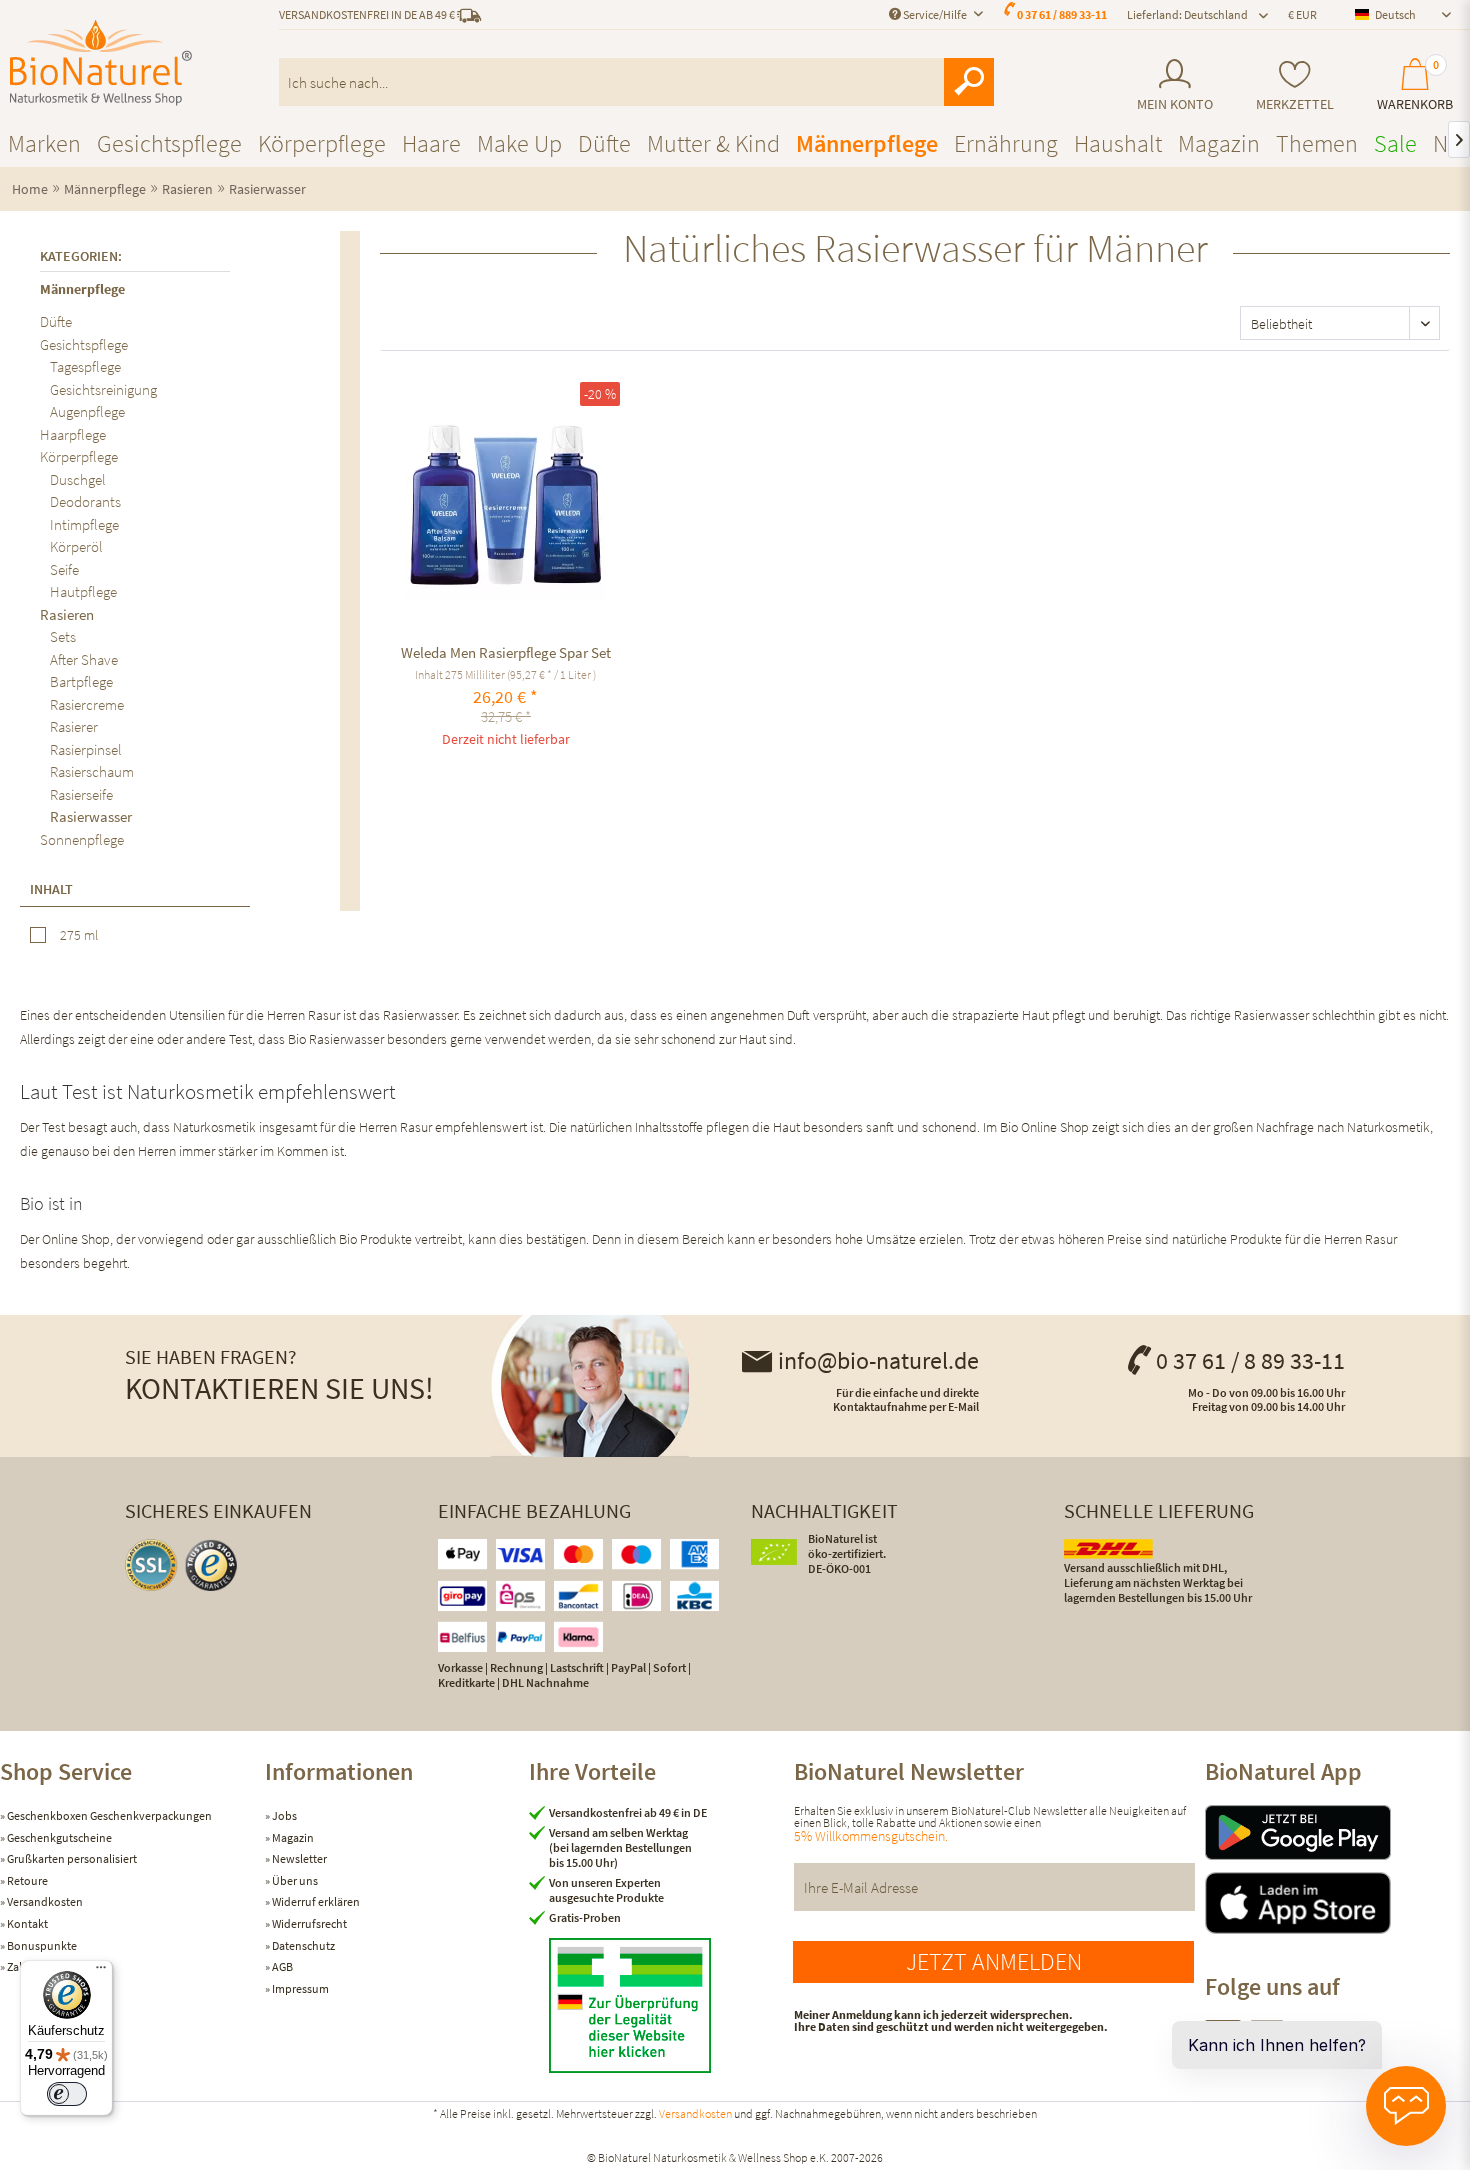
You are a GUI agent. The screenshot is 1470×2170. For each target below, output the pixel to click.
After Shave (84, 659)
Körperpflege (79, 456)
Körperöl (76, 546)
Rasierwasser (91, 816)
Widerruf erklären (315, 1901)
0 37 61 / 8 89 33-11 (1250, 1360)
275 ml (79, 935)
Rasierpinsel (86, 749)
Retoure (26, 1880)
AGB (281, 1966)
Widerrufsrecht (308, 1923)
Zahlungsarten (43, 1966)
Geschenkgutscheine (58, 1837)
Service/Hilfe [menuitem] (935, 14)
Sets (63, 636)
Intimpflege (84, 524)
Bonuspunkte (41, 1945)
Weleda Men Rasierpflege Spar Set (506, 652)
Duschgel (78, 479)
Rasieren (67, 614)
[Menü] (101, 1972)
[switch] (67, 2094)
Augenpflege (87, 411)
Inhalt (51, 889)
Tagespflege (85, 366)
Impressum (299, 1988)
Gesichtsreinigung (103, 389)
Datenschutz (302, 1945)
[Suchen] (969, 82)
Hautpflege (83, 591)
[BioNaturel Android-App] (1337, 1832)
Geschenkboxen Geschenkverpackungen (108, 1815)
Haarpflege (73, 434)
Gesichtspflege (84, 344)
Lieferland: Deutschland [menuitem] (1187, 14)
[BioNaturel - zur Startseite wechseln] (101, 63)
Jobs (283, 1815)
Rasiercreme (87, 704)
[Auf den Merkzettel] (418, 394)
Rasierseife (81, 794)
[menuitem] (1174, 85)
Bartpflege (81, 681)
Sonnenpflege (82, 839)
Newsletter (298, 1858)
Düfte (56, 321)
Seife (64, 569)
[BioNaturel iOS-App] (1337, 1903)
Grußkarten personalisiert (71, 1858)
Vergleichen (398, 394)
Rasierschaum (92, 771)
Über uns (294, 1880)
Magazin (292, 1837)
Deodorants (85, 501)
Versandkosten (44, 1901)
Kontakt (26, 1923)
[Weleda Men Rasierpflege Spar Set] (505, 500)
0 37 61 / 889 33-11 (1062, 14)
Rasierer (74, 726)
